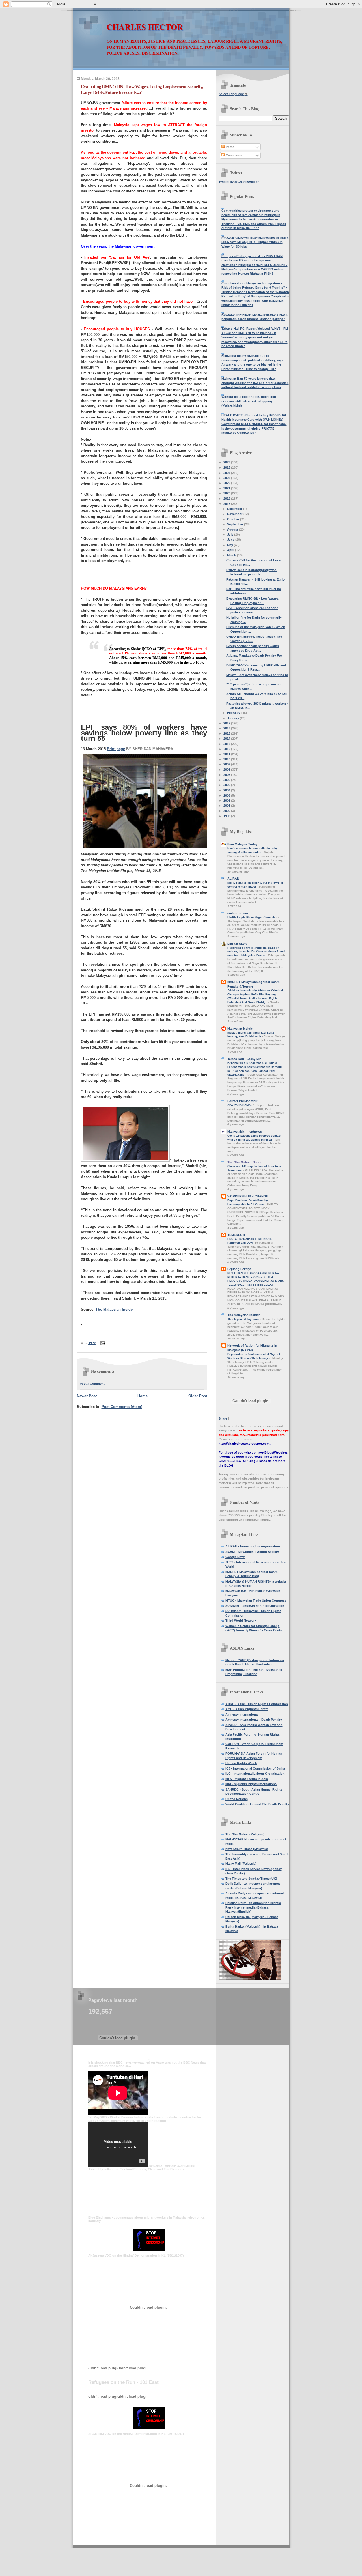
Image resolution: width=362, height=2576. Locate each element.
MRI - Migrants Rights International (251, 1784)
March (232, 555)
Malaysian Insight (240, 1029)
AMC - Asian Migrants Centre (247, 1709)
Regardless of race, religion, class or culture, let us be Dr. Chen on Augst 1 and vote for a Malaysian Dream (256, 952)
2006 (227, 780)
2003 (227, 795)
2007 (227, 775)
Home (143, 1396)
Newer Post (87, 1396)
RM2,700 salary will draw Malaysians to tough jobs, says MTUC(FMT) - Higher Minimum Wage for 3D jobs (255, 242)
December (235, 509)
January (233, 718)
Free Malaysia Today (242, 844)
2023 (227, 478)
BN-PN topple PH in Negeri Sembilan (253, 917)
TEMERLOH (236, 1235)
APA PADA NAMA (239, 1105)
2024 (227, 473)
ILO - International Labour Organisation (255, 1774)
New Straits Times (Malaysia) (247, 1849)
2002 (227, 800)
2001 (227, 806)
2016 (227, 728)
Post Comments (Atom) (122, 1407)
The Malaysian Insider (115, 1309)
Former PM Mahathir (242, 1101)
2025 (227, 467)
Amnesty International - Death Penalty (254, 1720)
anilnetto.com (238, 913)
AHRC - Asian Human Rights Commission (257, 1704)
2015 (227, 733)
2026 (227, 462)
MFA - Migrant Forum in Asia (247, 1779)
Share (223, 1418)
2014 (227, 739)
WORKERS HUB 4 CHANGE (248, 1196)
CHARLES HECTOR (145, 27)
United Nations (237, 1799)
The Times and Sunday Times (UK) (251, 1879)
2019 (227, 499)
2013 (227, 744)
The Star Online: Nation (245, 1162)
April (231, 550)
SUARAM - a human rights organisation (255, 1606)
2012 (227, 749)
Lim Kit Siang (237, 944)
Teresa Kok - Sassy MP (244, 1059)
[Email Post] (102, 1343)
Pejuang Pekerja (239, 1269)
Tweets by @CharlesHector (239, 182)
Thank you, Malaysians (244, 1319)
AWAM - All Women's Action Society (252, 1552)
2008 (227, 770)
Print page (116, 749)
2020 (227, 493)
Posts (230, 147)
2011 (227, 754)
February (234, 713)
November (235, 514)
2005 (227, 785)
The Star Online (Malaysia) (245, 1834)
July (231, 534)
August (233, 529)
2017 (227, 723)
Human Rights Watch (241, 1763)
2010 (227, 759)
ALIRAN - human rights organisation (253, 1546)
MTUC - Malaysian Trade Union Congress (256, 1600)
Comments (233, 155)
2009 (227, 764)
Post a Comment (92, 1384)
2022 (227, 483)
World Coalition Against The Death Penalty (257, 1804)
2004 (227, 790)
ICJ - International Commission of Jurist (255, 1768)
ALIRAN (233, 879)
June (231, 540)
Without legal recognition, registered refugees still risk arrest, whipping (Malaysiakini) (249, 401)
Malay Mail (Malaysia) (241, 1864)
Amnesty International (242, 1714)
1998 (227, 816)
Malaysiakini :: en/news (245, 1132)
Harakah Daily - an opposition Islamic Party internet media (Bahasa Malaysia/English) (253, 1907)
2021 (227, 488)
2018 (227, 504)
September (236, 524)
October (234, 519)
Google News (235, 1557)
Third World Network (241, 1620)
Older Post (198, 1396)
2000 (227, 811)
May (230, 545)
